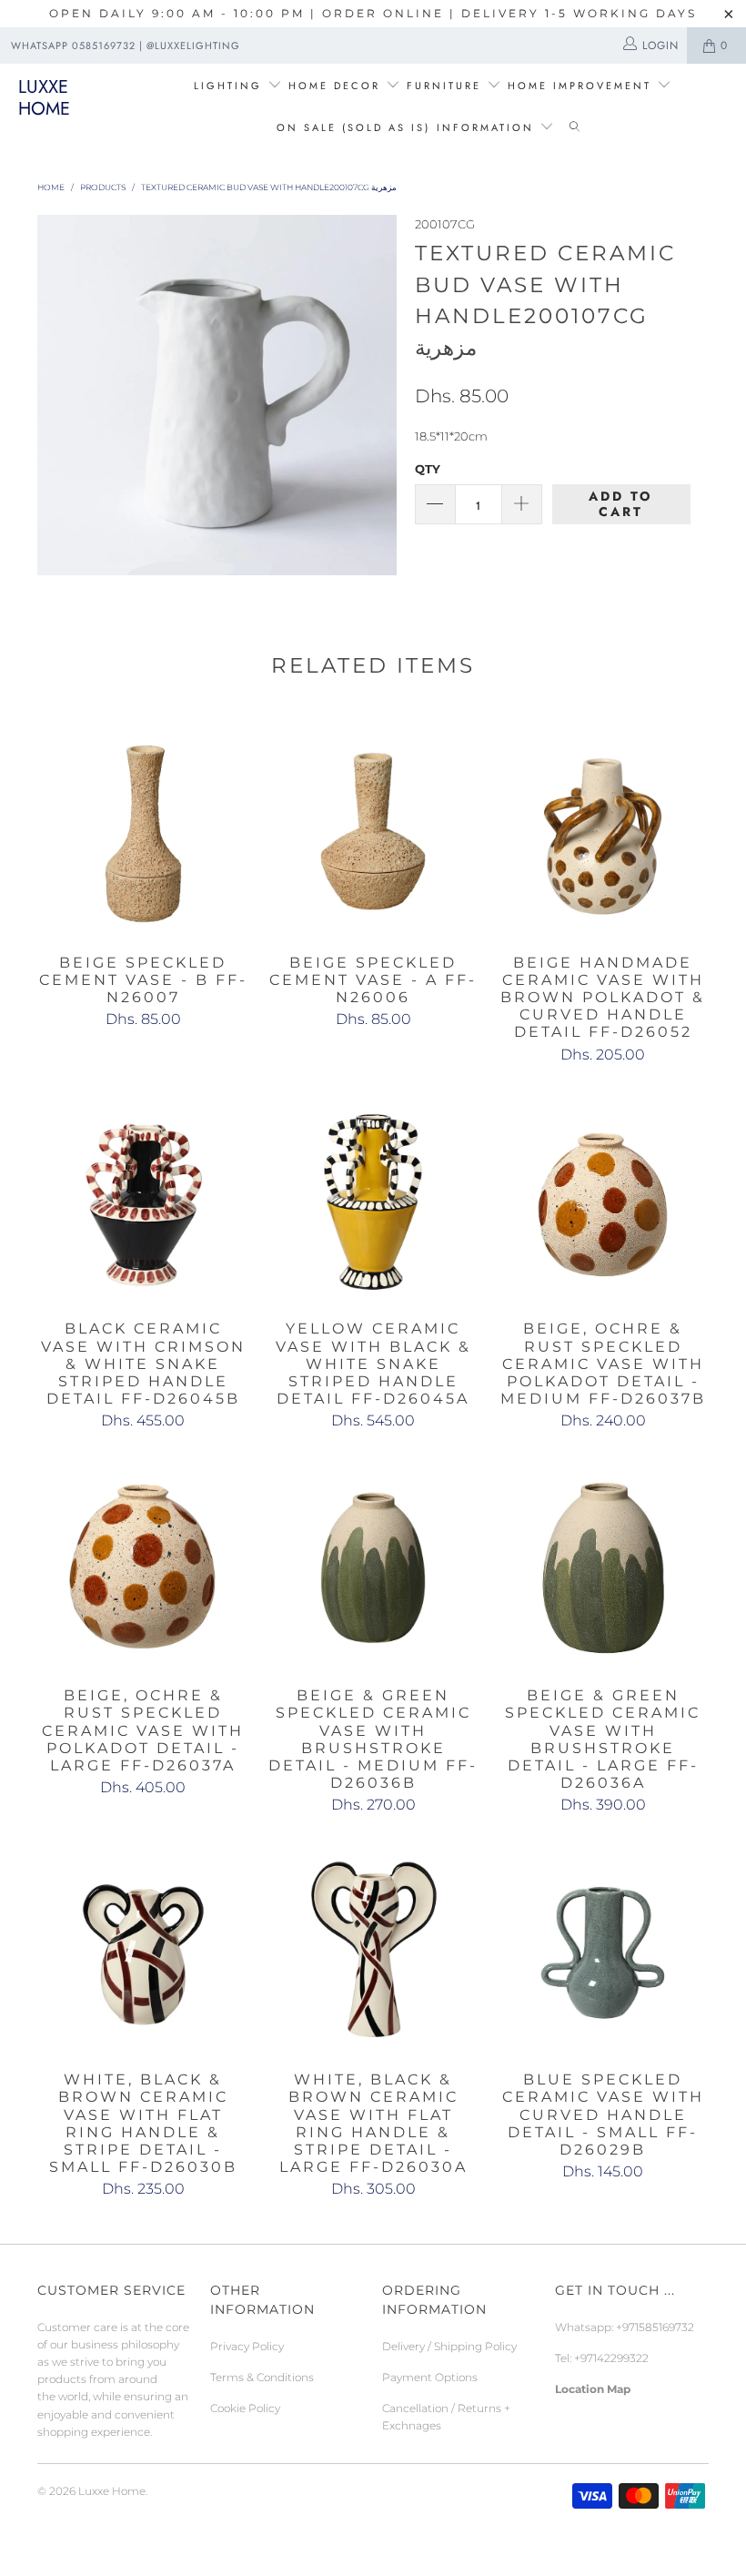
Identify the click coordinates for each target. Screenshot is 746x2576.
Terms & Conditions (262, 2377)
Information (485, 127)
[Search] (575, 128)
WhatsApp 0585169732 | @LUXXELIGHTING (126, 46)
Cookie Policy (245, 2408)
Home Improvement (582, 86)
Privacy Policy (247, 2346)
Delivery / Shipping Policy (449, 2346)
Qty (428, 469)
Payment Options (430, 2377)
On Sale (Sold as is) (353, 127)
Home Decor (334, 86)
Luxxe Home (44, 98)
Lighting (231, 86)
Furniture (444, 86)
